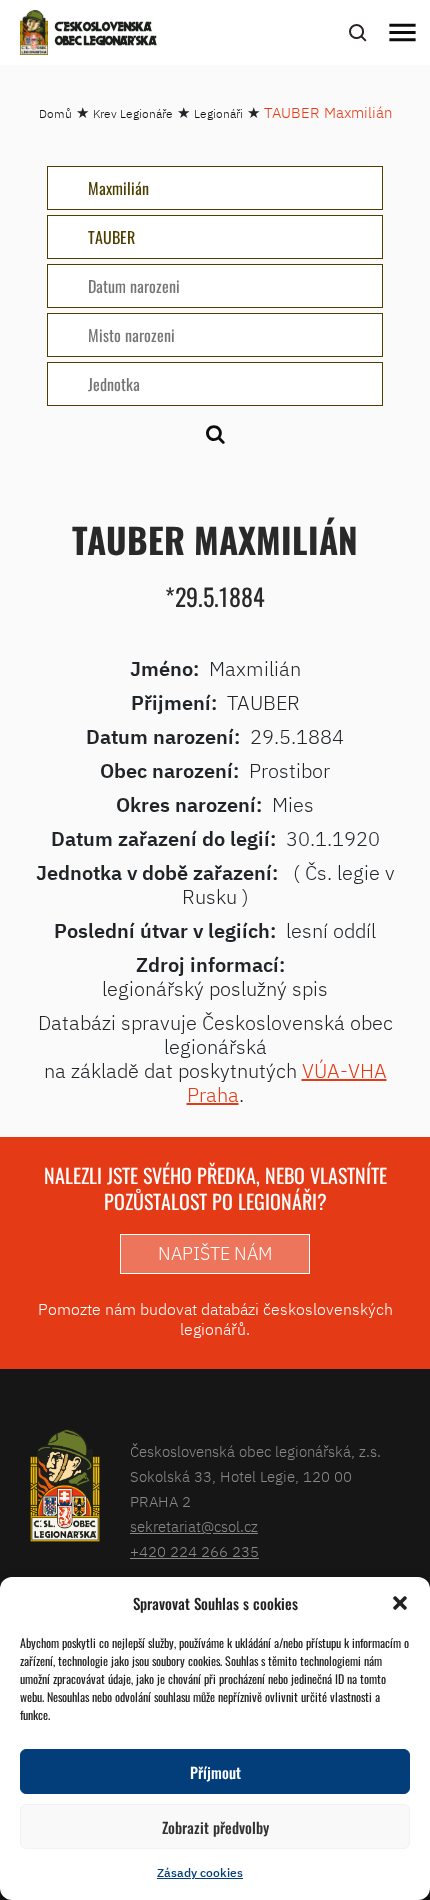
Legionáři (218, 113)
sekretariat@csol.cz (194, 1526)
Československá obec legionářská (106, 35)
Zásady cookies (200, 1872)
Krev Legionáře (133, 113)
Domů (55, 113)
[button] (400, 1603)
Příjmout (215, 1772)
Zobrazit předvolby (215, 1827)
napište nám (215, 1253)
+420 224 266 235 (194, 1551)
